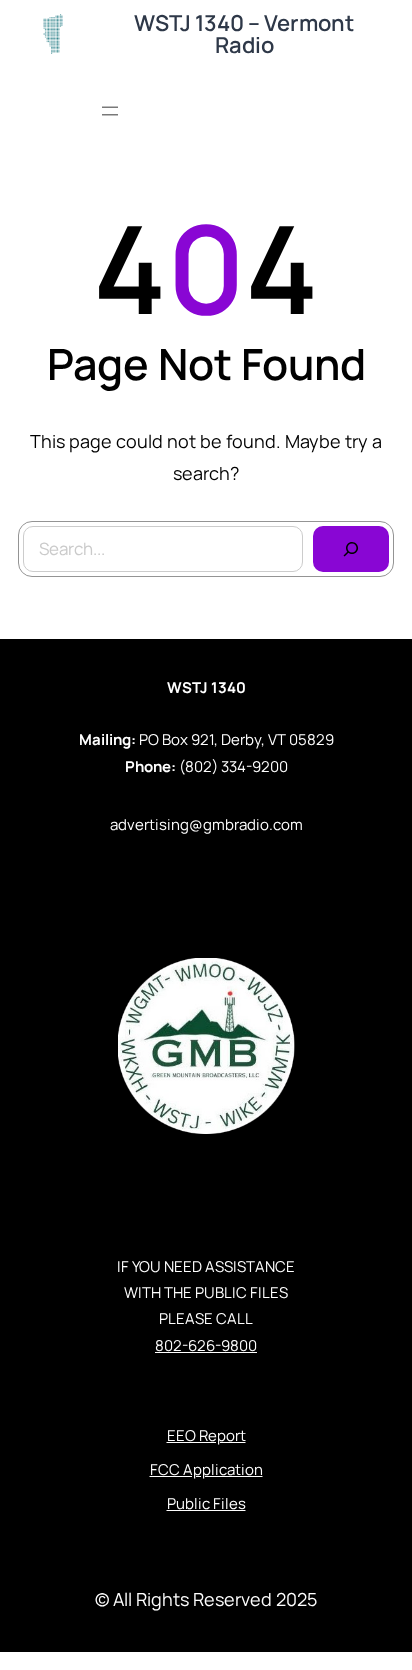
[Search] (351, 549)
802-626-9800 (206, 1345)
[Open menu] (110, 111)
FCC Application (206, 1469)
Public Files (206, 1503)
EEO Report (206, 1435)
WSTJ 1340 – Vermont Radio (244, 34)
